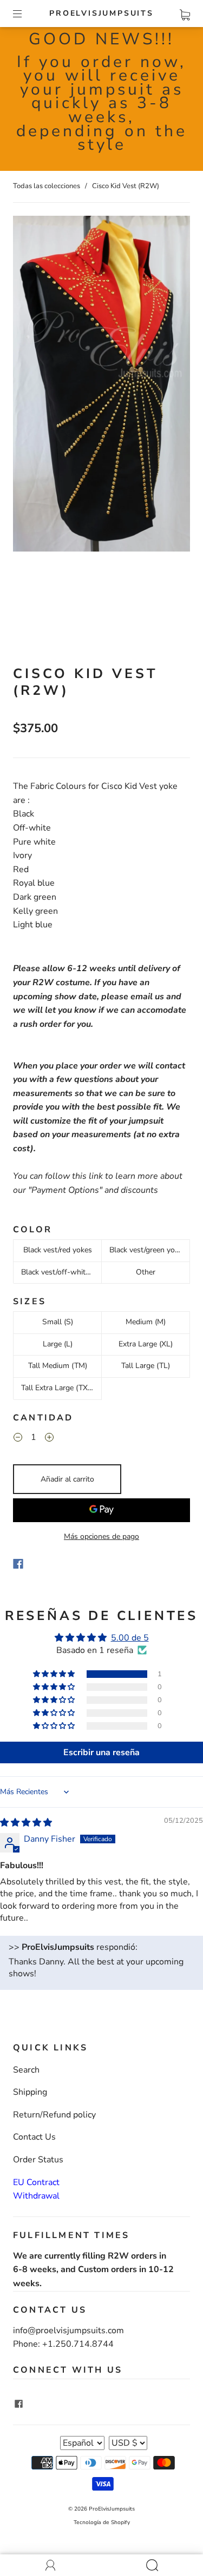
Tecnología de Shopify (102, 2522)
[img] (26, 1823)
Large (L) (58, 1344)
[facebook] (18, 2404)
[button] (55, 1674)
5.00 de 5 (130, 1638)
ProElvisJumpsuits (101, 14)
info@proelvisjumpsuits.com (68, 2331)
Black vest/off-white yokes (61, 1272)
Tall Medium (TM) (58, 1366)
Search (26, 2070)
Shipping (30, 2092)
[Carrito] (185, 13)
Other (146, 1272)
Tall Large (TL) (146, 1366)
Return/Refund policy (54, 2115)
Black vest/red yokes (58, 1250)
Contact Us (34, 2137)
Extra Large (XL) (146, 1344)
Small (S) (58, 1322)
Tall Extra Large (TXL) (58, 1388)
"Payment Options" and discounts (93, 1190)
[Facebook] (18, 1564)
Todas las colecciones (47, 186)
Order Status (38, 2160)
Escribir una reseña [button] (101, 1752)
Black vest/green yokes (148, 1250)
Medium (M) (146, 1322)
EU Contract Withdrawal (36, 2189)
